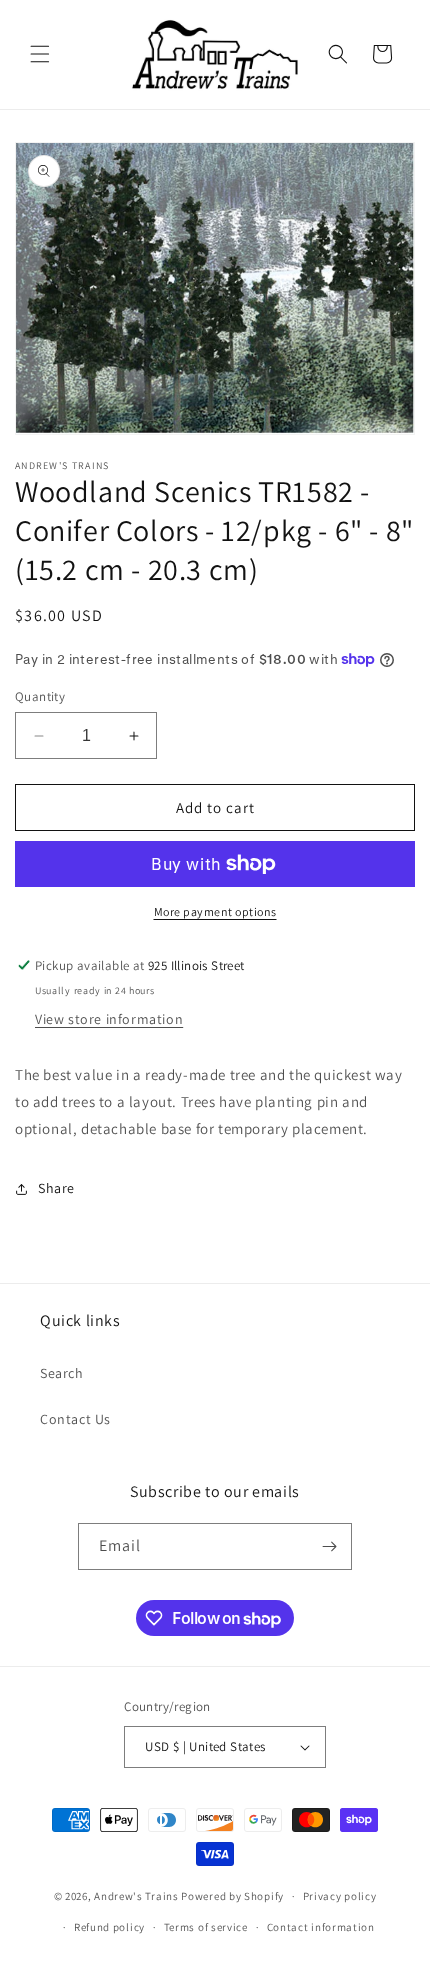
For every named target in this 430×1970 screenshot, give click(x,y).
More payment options (215, 911)
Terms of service (206, 1927)
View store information (109, 1019)
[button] (40, 54)
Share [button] (56, 1188)
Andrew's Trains (136, 1896)
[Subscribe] (329, 1546)
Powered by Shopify (232, 1896)
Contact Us (75, 1419)
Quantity (40, 696)
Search (62, 1373)
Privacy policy (340, 1896)
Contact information (321, 1927)
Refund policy (109, 1927)
